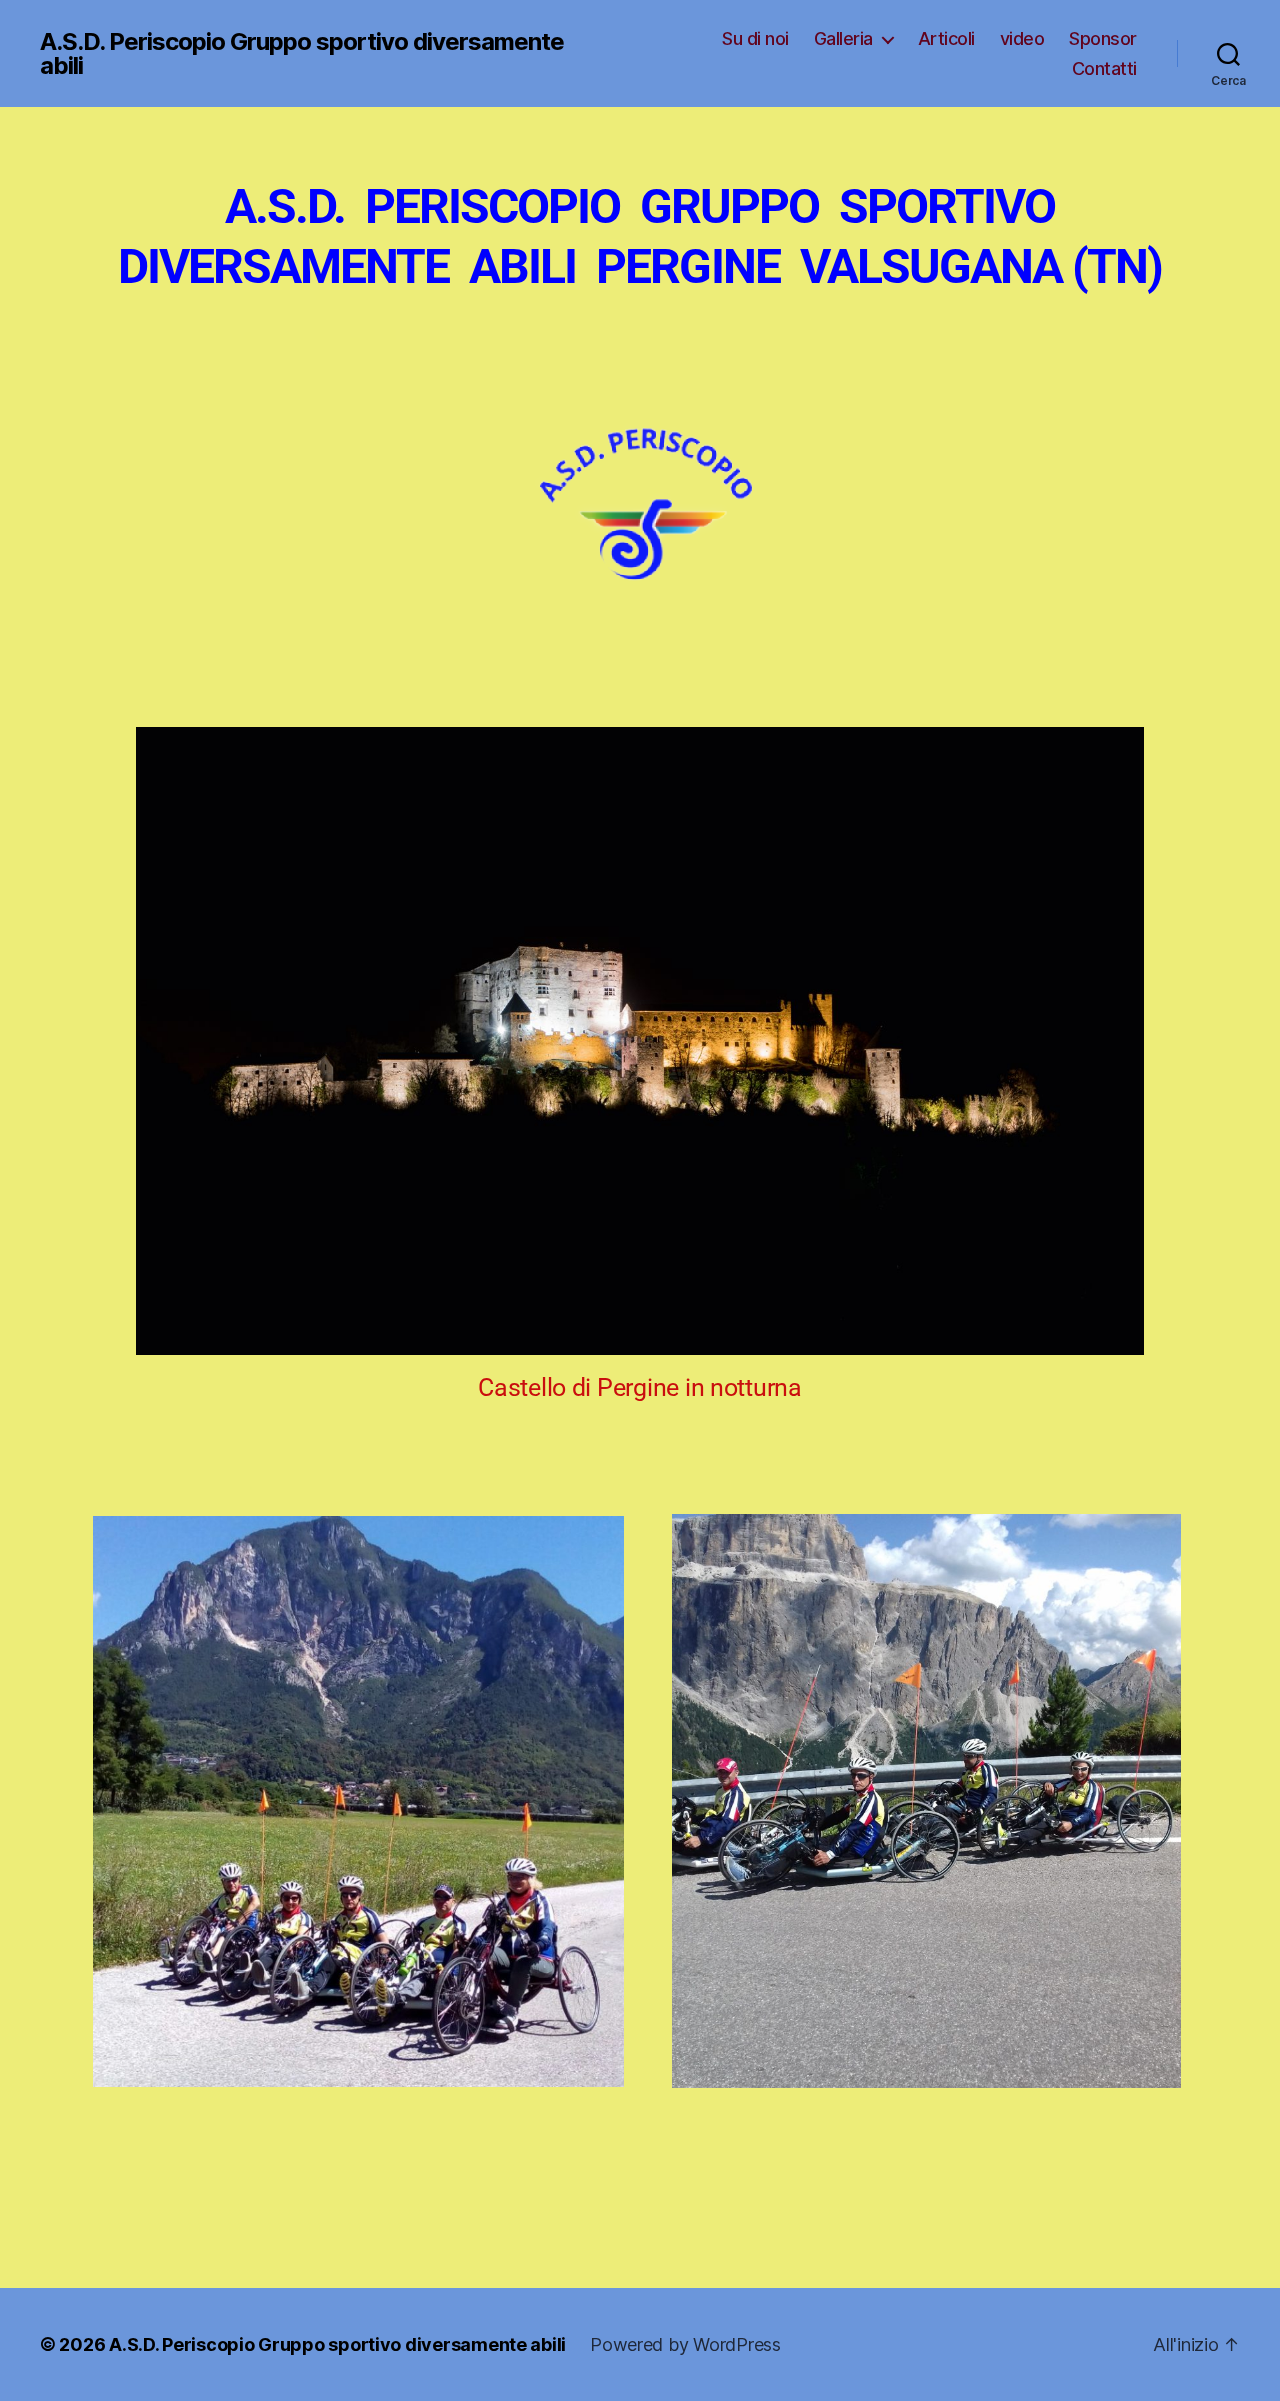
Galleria (843, 38)
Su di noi (755, 38)
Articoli (946, 38)
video (1022, 38)
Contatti (1104, 68)
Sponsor (1103, 38)
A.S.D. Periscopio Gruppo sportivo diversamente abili (302, 54)
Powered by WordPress (685, 2344)
